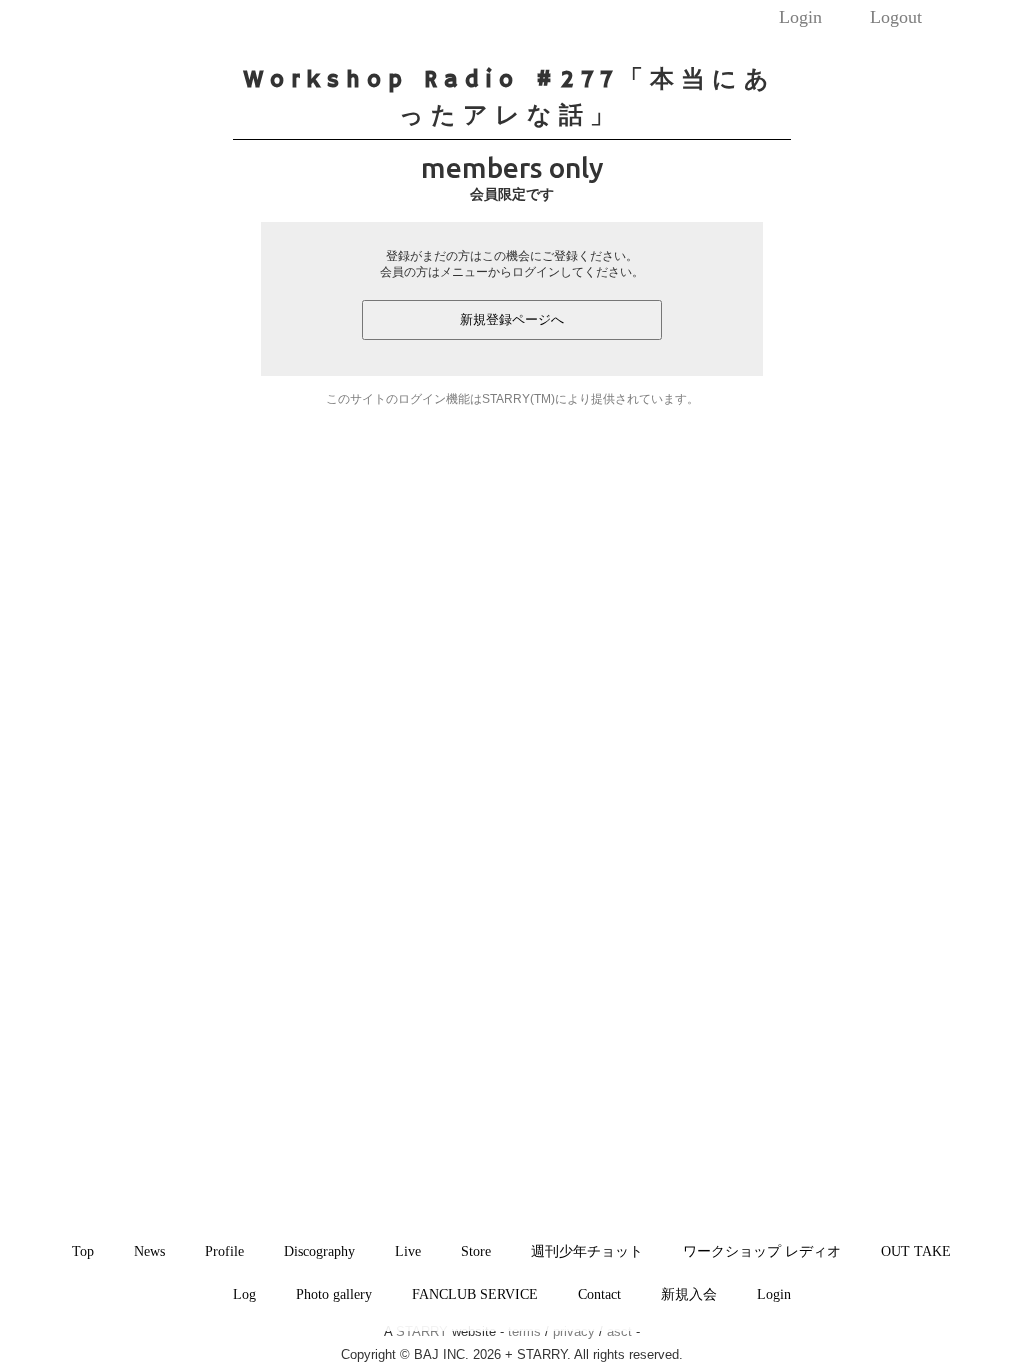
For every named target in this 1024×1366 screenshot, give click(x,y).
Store (476, 1251)
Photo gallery (334, 1294)
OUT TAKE (916, 1251)
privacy (574, 1331)
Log (244, 1294)
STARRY (422, 1331)
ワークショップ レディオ (762, 1251)
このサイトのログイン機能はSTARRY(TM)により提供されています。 (512, 399)
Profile (224, 1251)
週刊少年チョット (587, 1251)
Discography (319, 1251)
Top (83, 1251)
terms (524, 1331)
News (149, 1251)
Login (800, 17)
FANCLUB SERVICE (475, 1294)
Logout (896, 17)
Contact (599, 1294)
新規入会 (689, 1294)
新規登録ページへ (512, 319)
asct (619, 1331)
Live (408, 1251)
